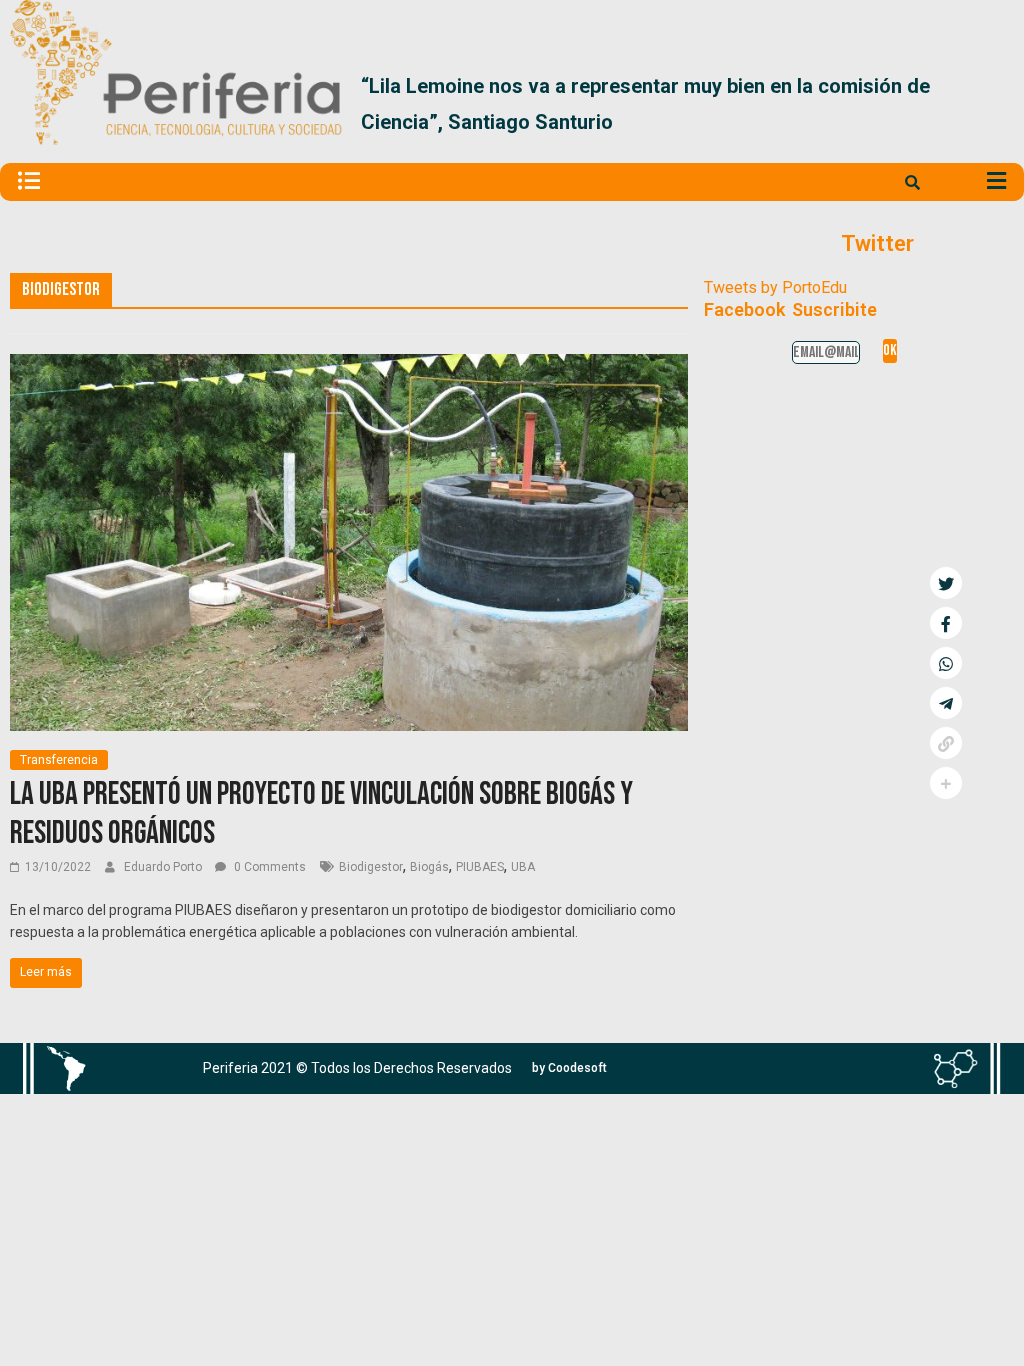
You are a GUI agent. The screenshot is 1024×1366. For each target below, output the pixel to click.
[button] (990, 104)
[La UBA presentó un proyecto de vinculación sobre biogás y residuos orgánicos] (349, 366)
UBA (523, 867)
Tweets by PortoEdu (775, 287)
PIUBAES (480, 867)
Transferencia (59, 760)
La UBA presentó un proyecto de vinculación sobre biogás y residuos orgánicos (321, 813)
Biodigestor (371, 867)
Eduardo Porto (164, 867)
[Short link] (946, 743)
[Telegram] (946, 703)
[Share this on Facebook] (946, 623)
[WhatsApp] (946, 663)
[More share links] (946, 783)
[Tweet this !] (946, 583)
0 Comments (268, 867)
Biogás (429, 867)
